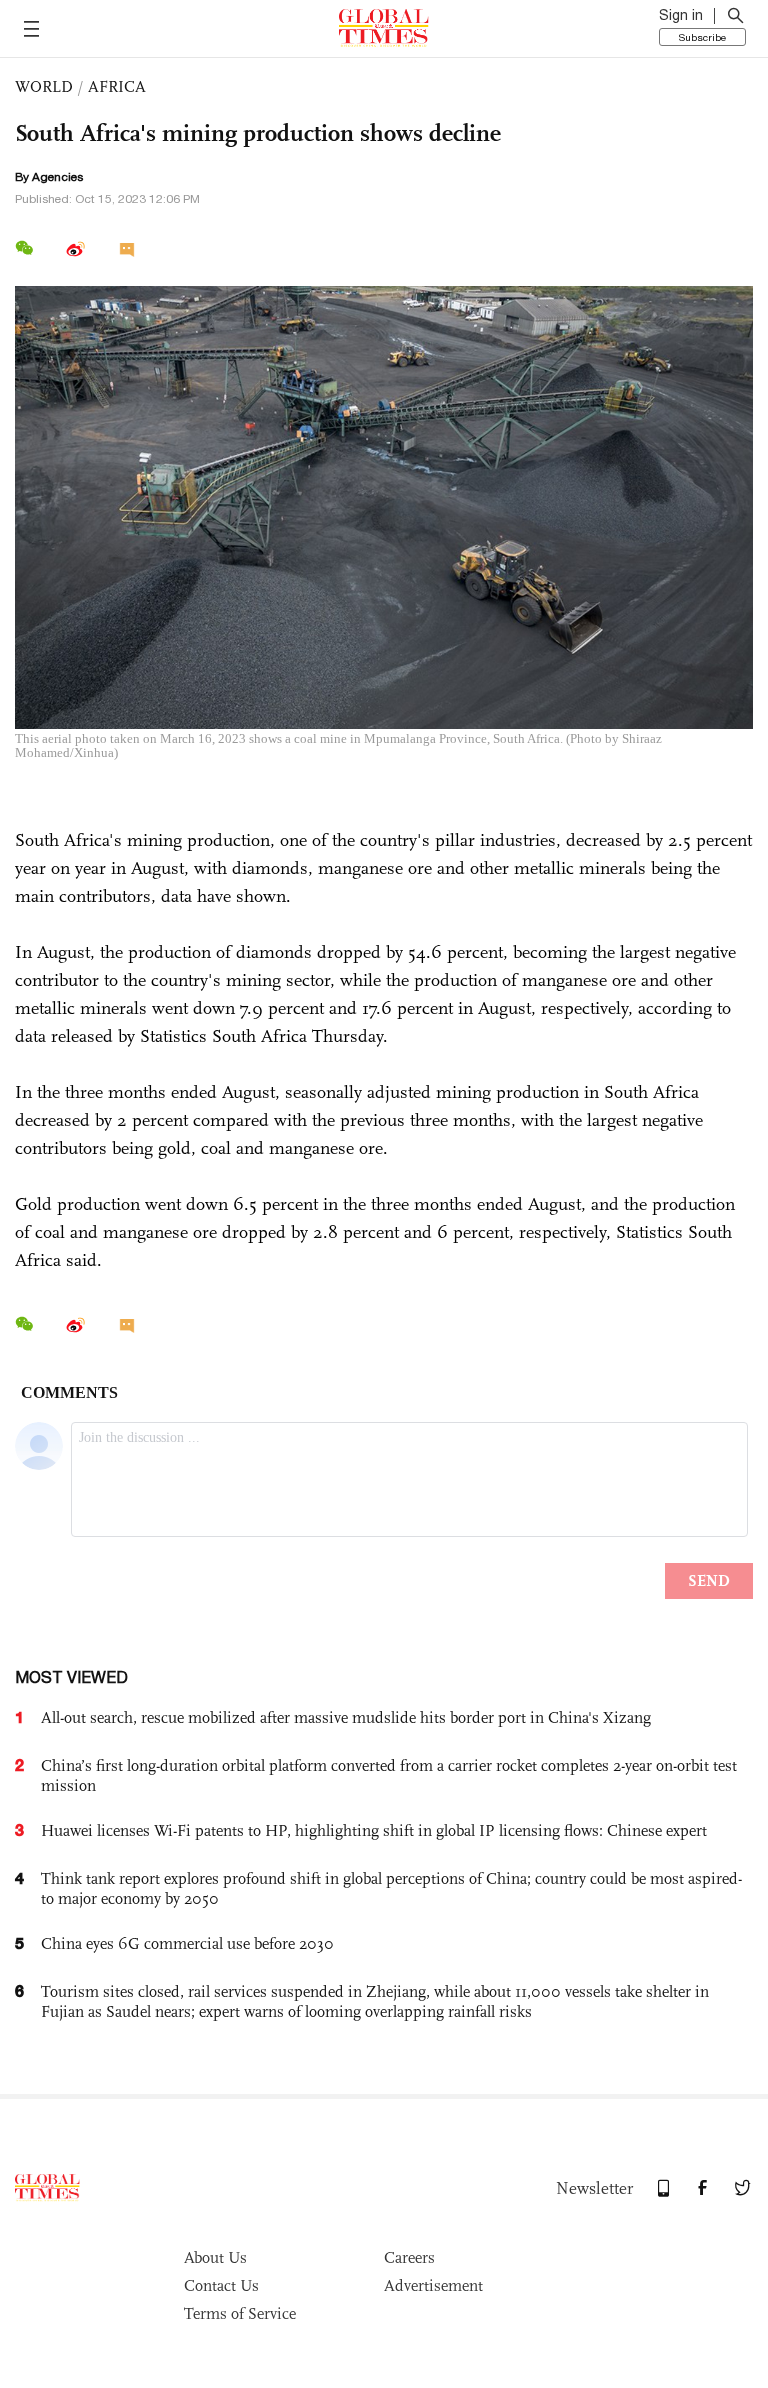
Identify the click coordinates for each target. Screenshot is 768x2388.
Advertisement (433, 2285)
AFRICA (117, 86)
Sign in (681, 15)
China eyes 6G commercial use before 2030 (187, 1943)
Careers (409, 2257)
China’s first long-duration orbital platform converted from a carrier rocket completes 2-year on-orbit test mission (389, 1775)
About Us (215, 2257)
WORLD (44, 86)
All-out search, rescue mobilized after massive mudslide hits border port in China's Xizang (346, 1717)
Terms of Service (240, 2313)
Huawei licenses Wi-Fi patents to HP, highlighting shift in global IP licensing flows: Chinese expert (374, 1830)
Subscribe (702, 37)
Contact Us (221, 2285)
